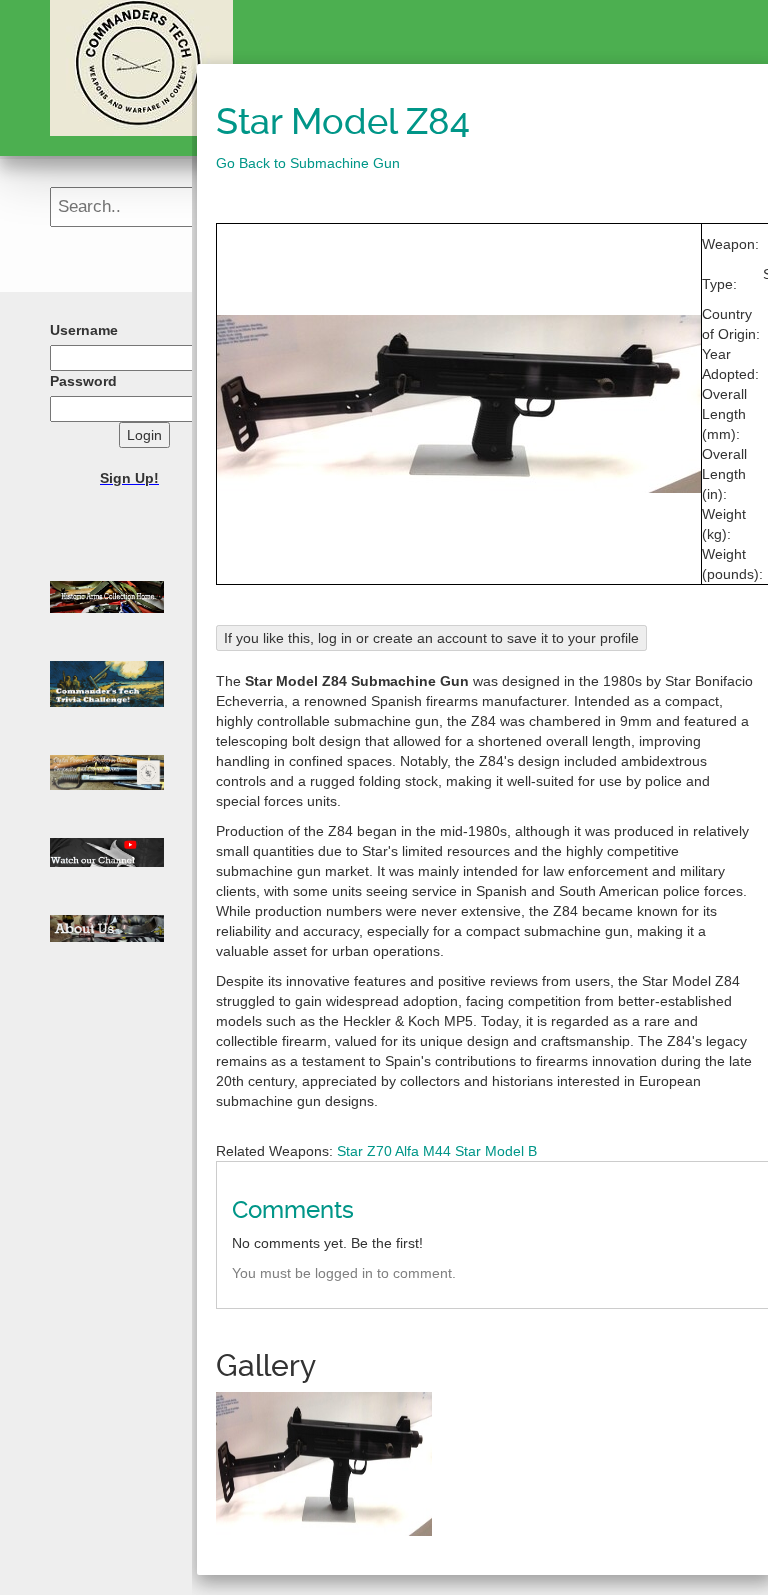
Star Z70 (364, 1151)
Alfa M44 (423, 1151)
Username (84, 330)
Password (83, 381)
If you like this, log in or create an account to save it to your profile (431, 638)
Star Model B (496, 1151)
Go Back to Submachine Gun (308, 163)
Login (144, 435)
